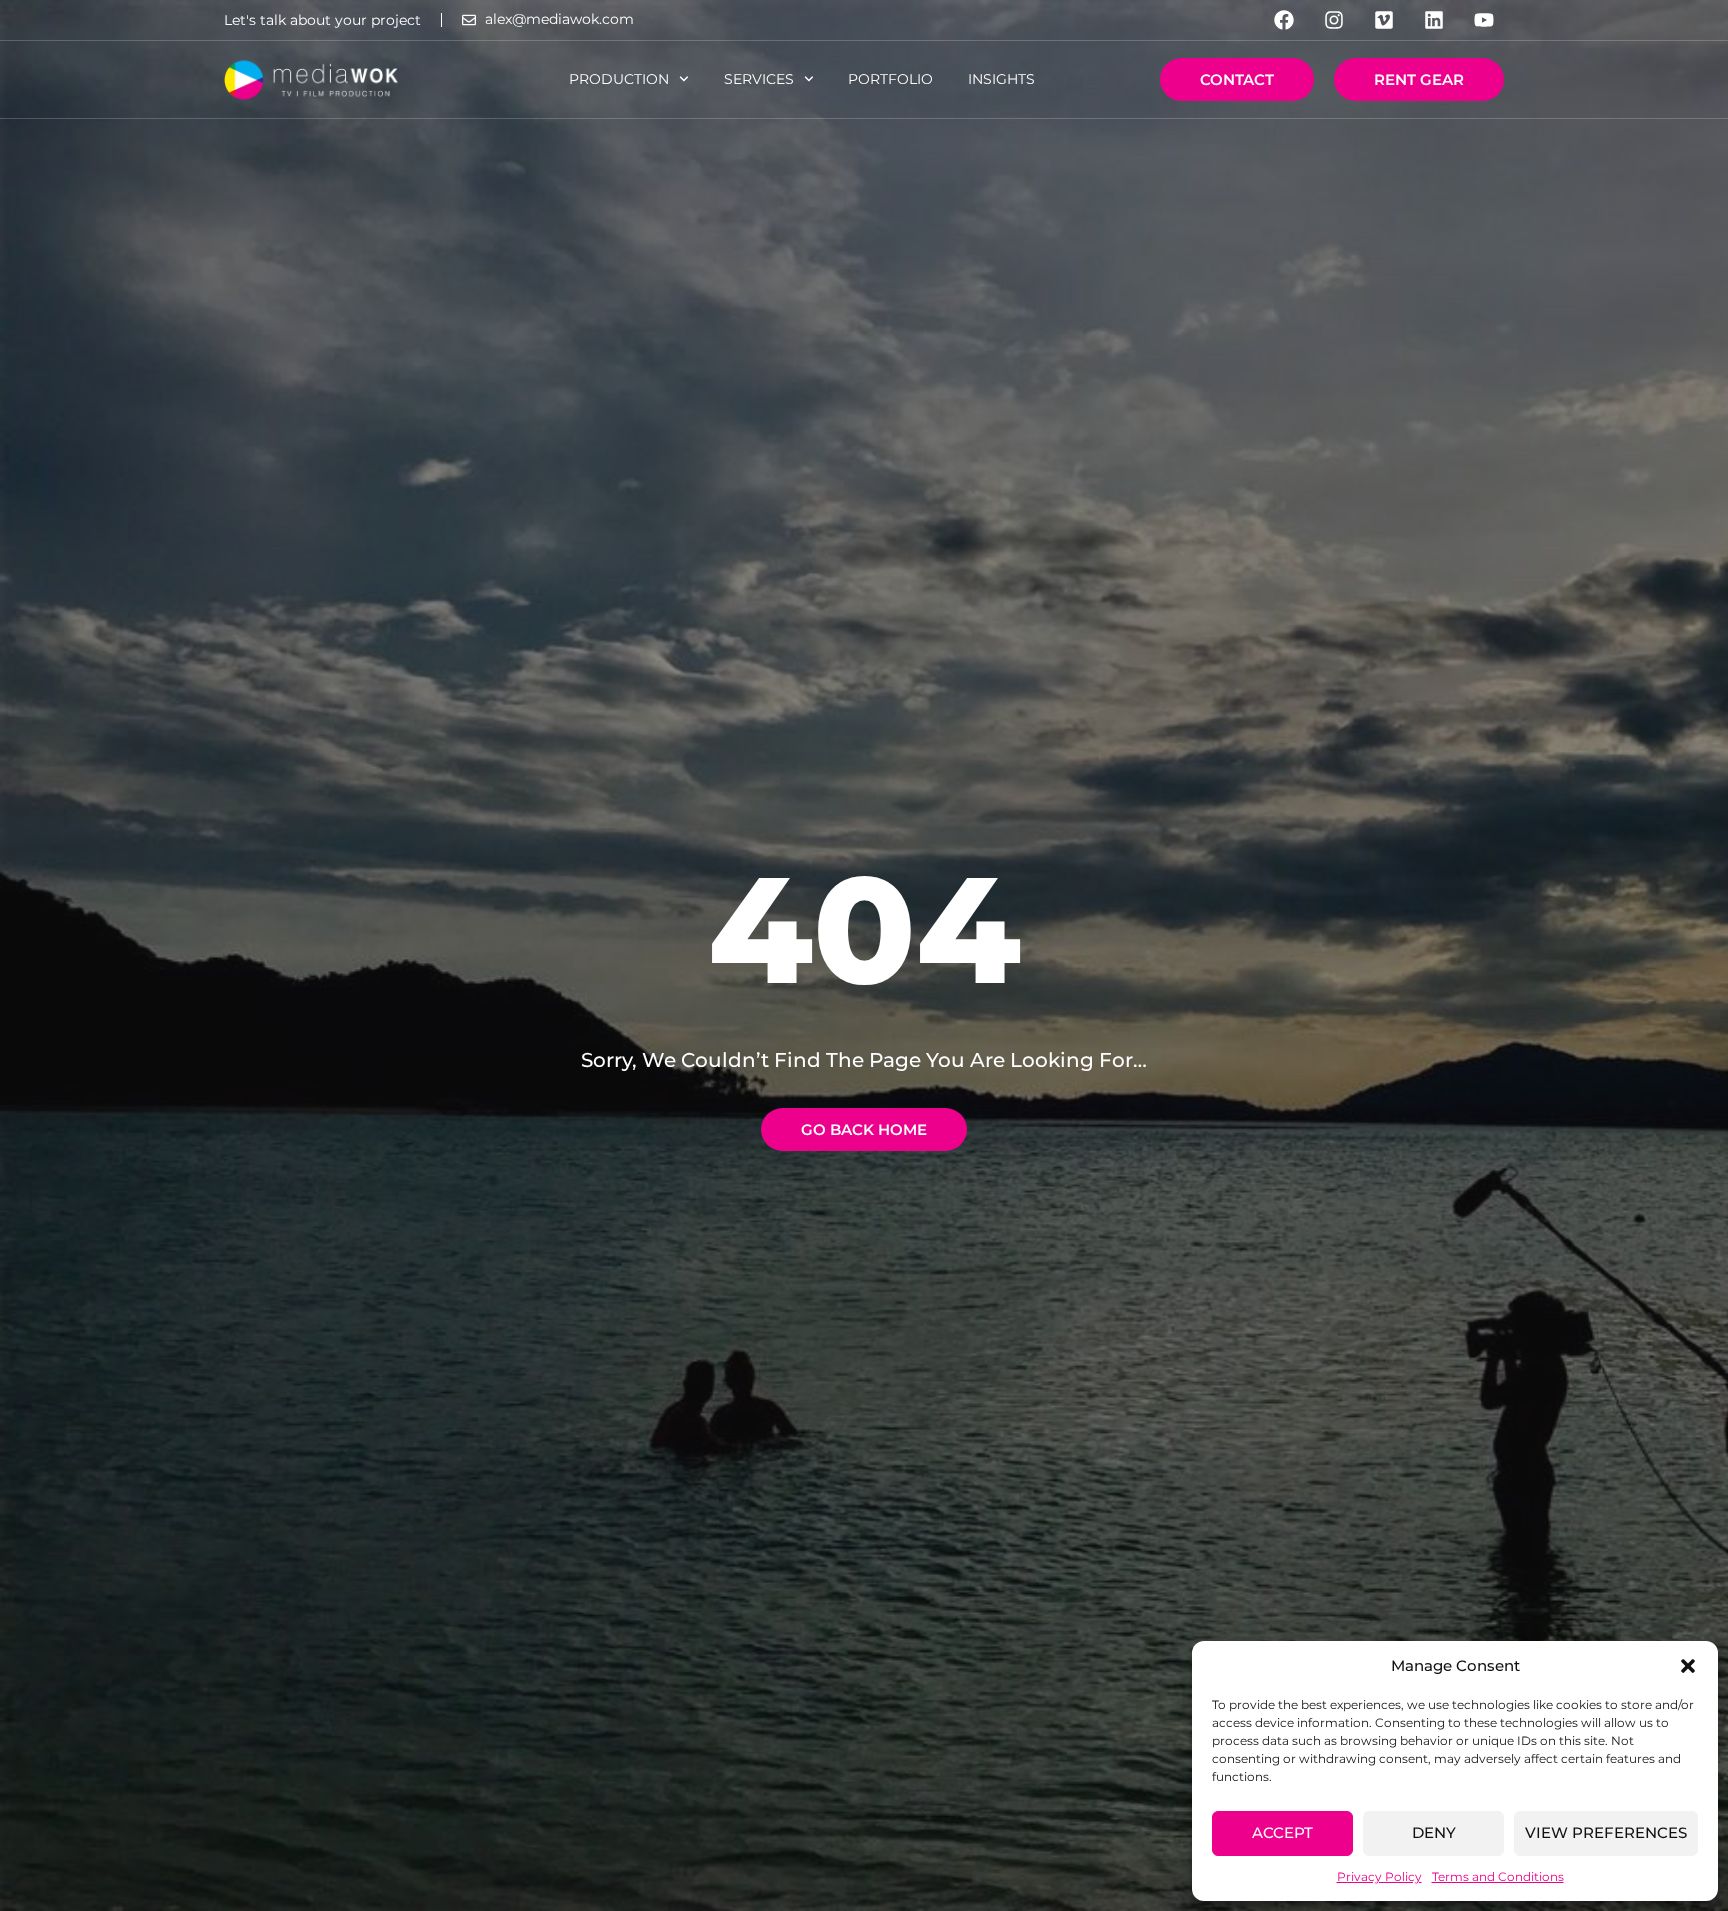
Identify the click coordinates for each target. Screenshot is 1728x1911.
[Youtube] (1484, 20)
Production (619, 79)
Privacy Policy (1379, 1876)
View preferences (1606, 1832)
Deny (1434, 1832)
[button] (1688, 1666)
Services (759, 79)
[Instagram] (1334, 20)
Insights (1001, 79)
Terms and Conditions (1498, 1876)
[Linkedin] (1434, 20)
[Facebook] (1284, 20)
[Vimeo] (1384, 20)
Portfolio (890, 79)
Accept (1282, 1832)
